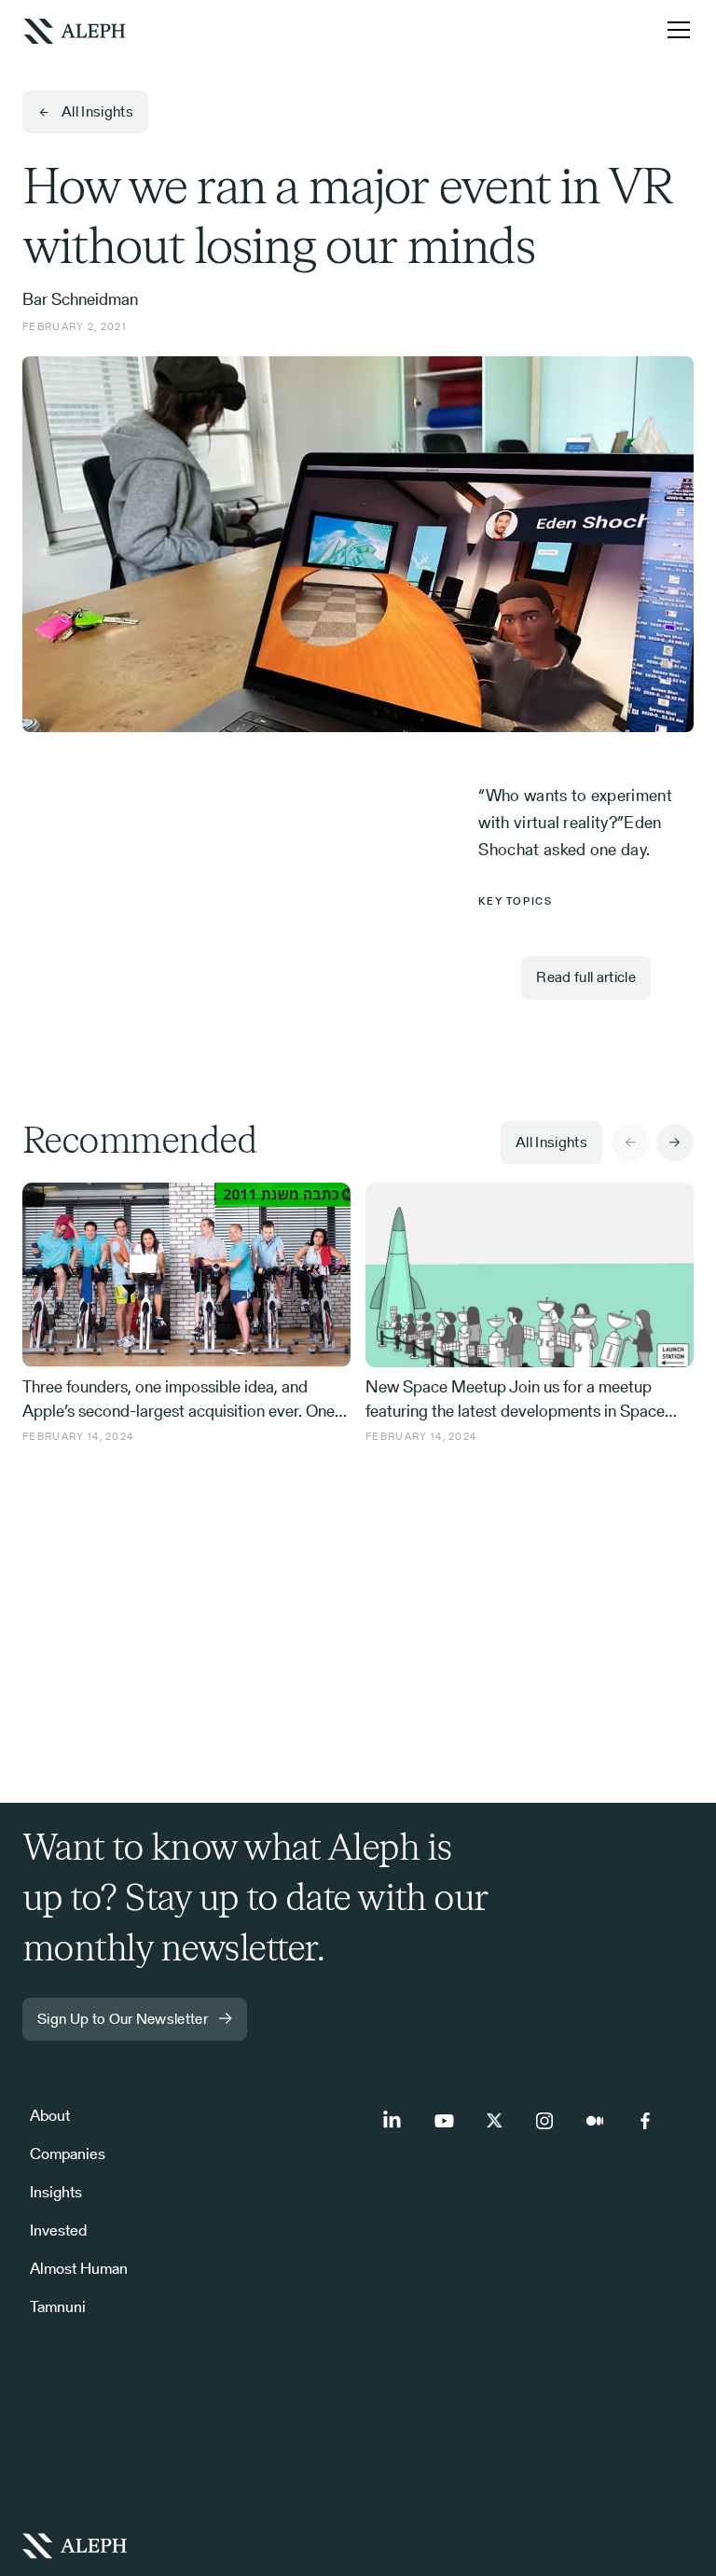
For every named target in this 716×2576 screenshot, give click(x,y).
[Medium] (595, 2121)
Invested (58, 2230)
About (50, 2115)
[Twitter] (494, 2121)
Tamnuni (58, 2306)
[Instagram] (544, 2121)
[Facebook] (645, 2121)
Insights (56, 2192)
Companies (68, 2154)
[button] (675, 30)
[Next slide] (675, 1143)
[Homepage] (358, 2545)
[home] (75, 29)
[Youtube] (444, 2121)
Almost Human (79, 2268)
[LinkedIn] (393, 2121)
